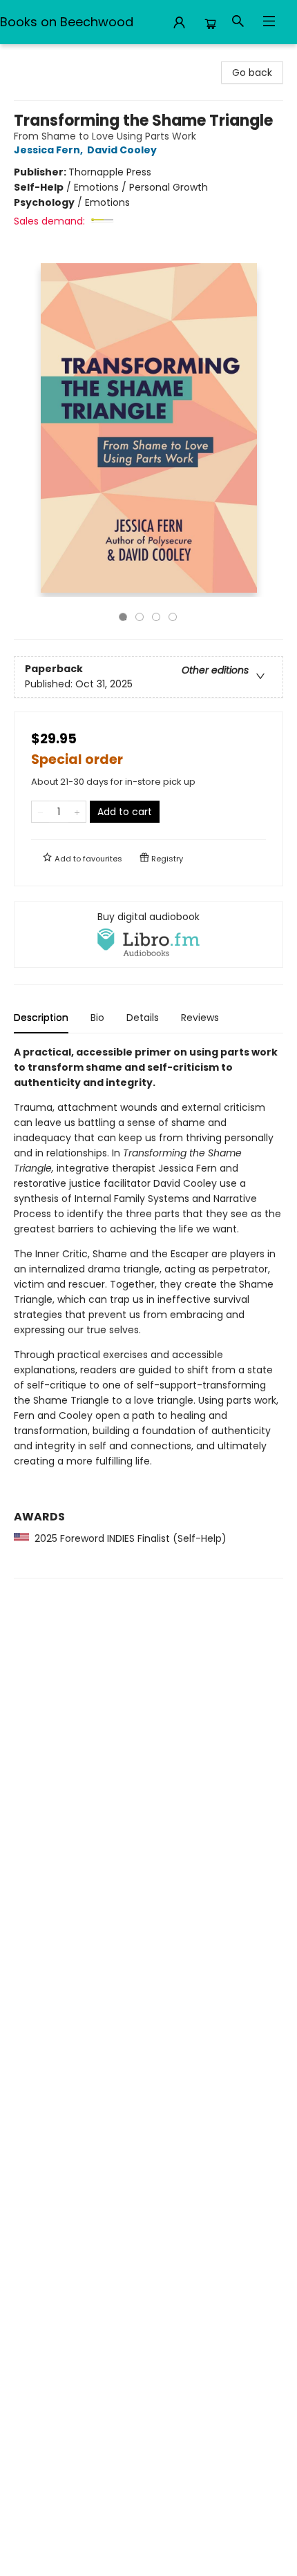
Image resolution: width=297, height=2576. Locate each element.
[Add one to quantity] (77, 812)
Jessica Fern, (49, 150)
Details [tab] (143, 1018)
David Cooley (122, 150)
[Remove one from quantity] (40, 812)
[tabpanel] (148, 1311)
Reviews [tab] (200, 1018)
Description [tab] (41, 1018)
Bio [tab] (97, 1018)
